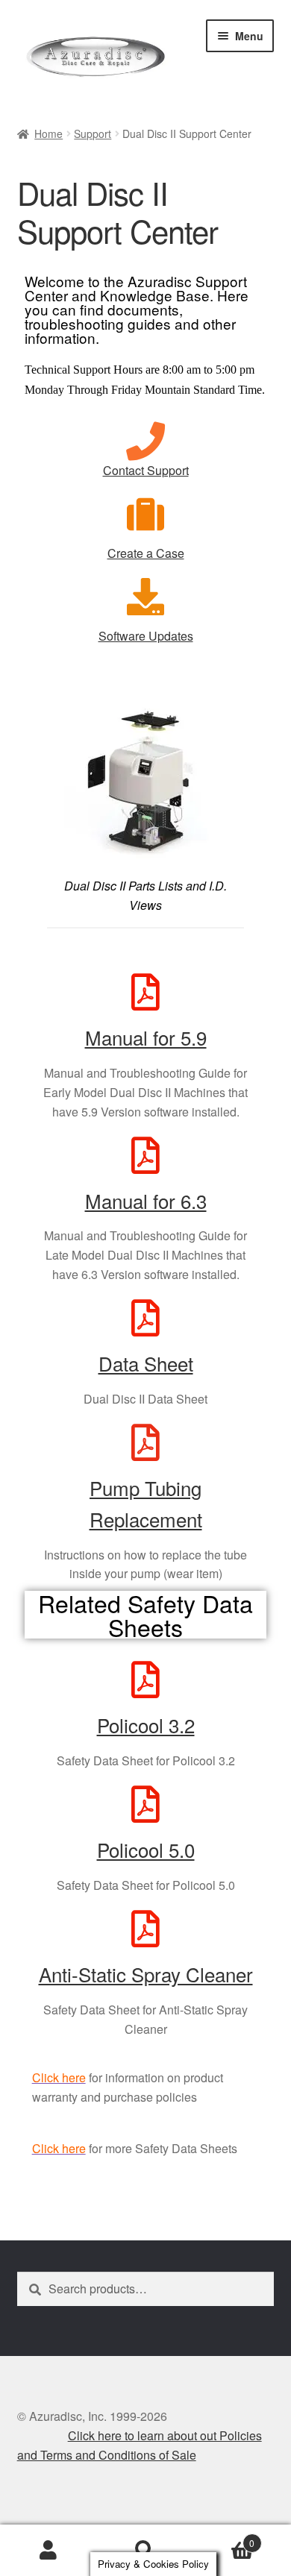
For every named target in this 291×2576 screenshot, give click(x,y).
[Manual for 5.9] (145, 992)
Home (48, 133)
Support (93, 133)
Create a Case (146, 553)
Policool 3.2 (146, 1725)
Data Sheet (146, 1363)
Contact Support (146, 470)
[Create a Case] (145, 514)
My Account (48, 2551)
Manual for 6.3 (146, 1200)
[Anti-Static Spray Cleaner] (145, 1929)
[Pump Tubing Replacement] (145, 1442)
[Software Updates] (145, 597)
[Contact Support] (145, 442)
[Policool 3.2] (145, 1680)
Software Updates (146, 636)
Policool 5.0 (146, 1849)
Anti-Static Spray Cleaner (146, 1974)
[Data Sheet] (145, 1318)
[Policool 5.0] (145, 1804)
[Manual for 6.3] (145, 1155)
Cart (224, 2538)
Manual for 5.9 (146, 1037)
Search (145, 2551)
